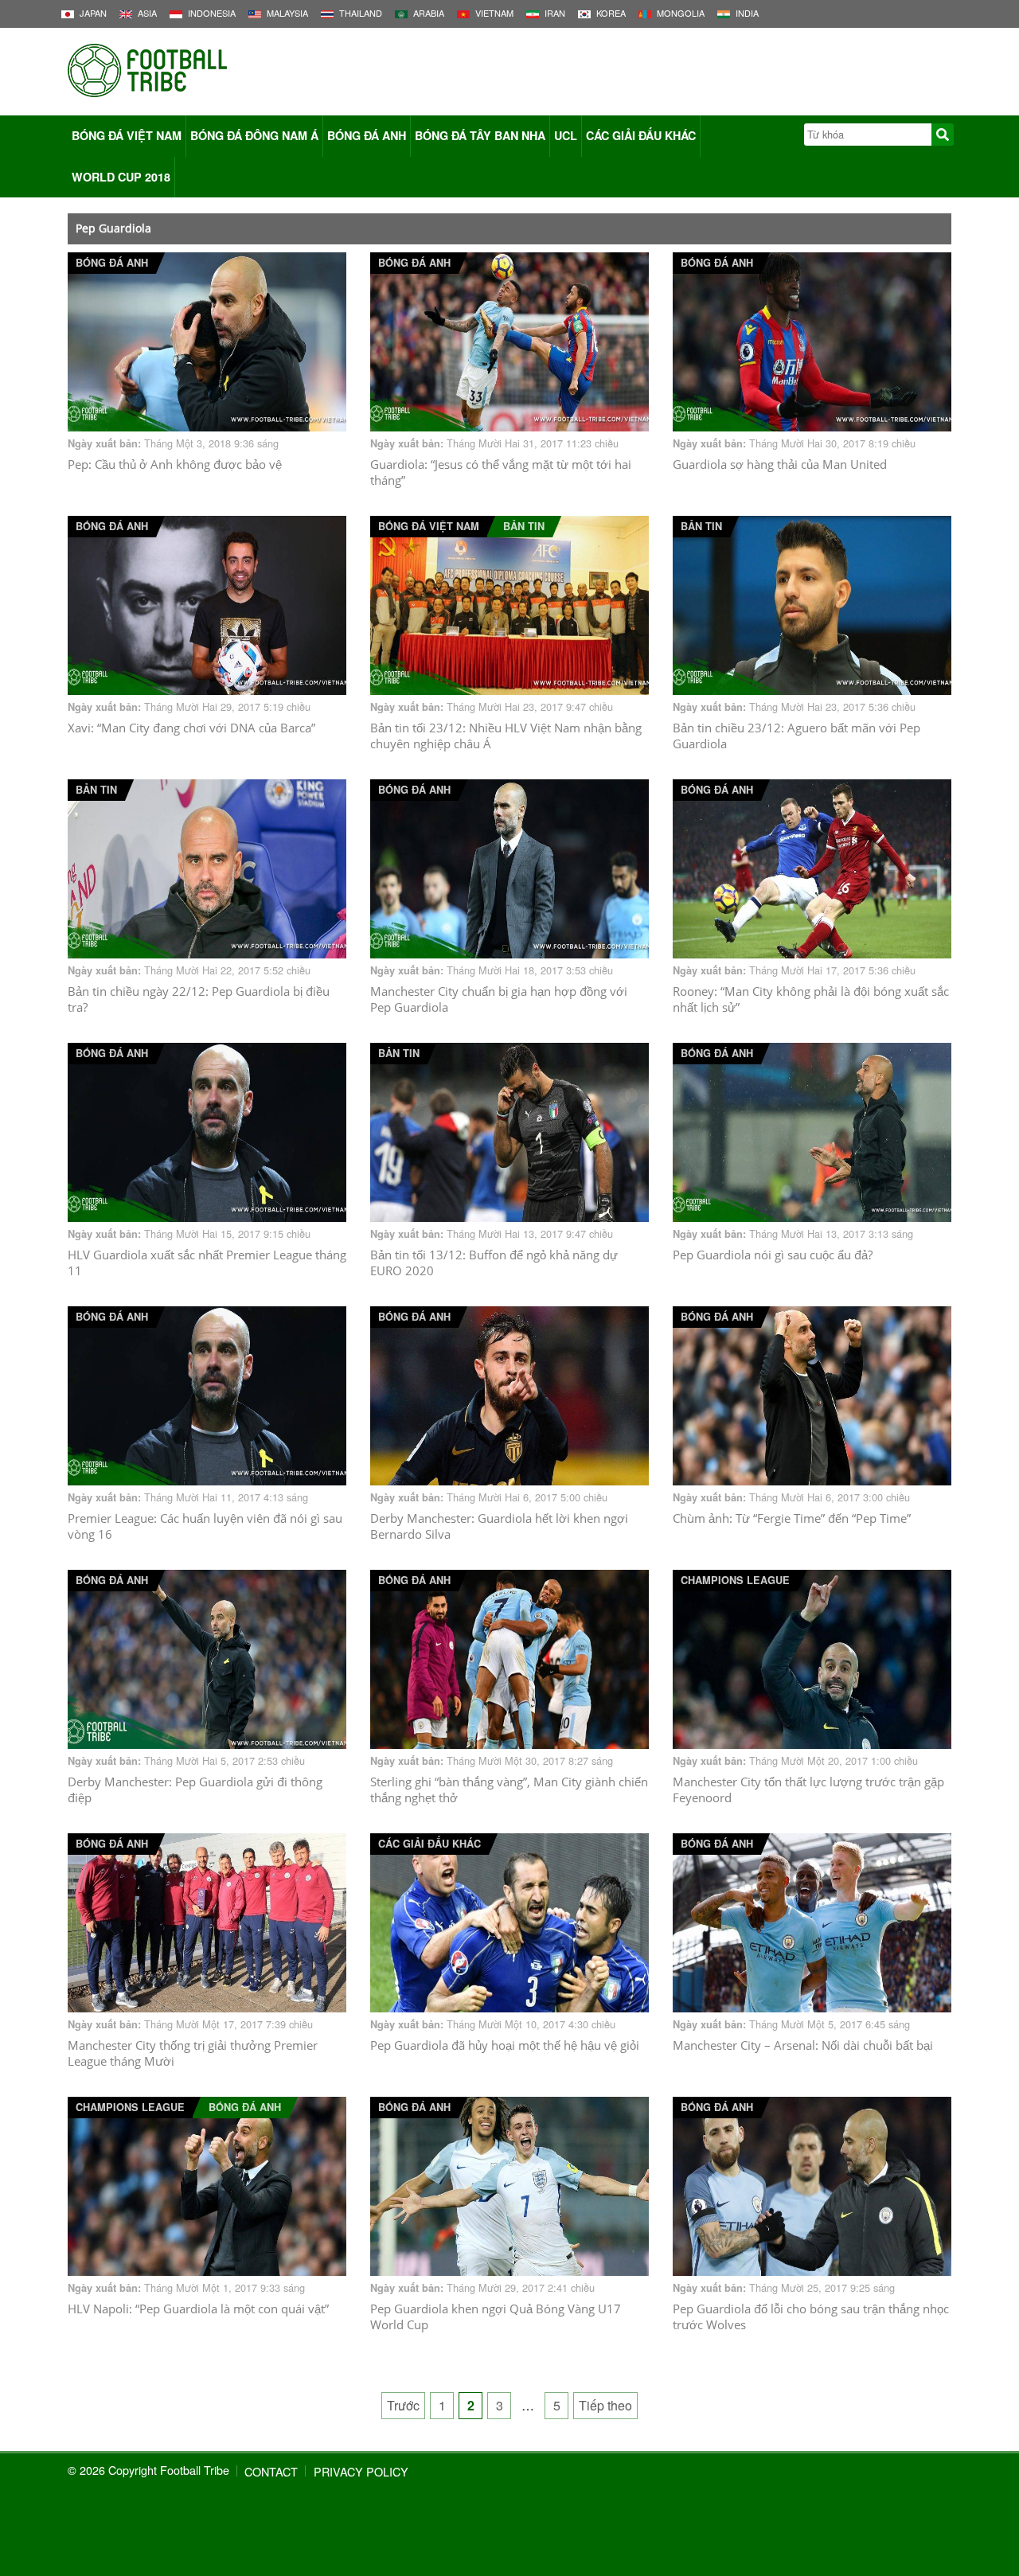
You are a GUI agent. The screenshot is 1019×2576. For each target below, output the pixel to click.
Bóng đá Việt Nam (127, 135)
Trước (403, 2405)
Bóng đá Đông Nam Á (254, 135)
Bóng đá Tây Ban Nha (480, 135)
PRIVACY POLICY (361, 2471)
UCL (566, 135)
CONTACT (271, 2471)
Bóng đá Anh (367, 135)
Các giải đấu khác (641, 135)
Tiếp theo (605, 2405)
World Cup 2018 (121, 177)
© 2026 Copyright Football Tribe (148, 2470)
